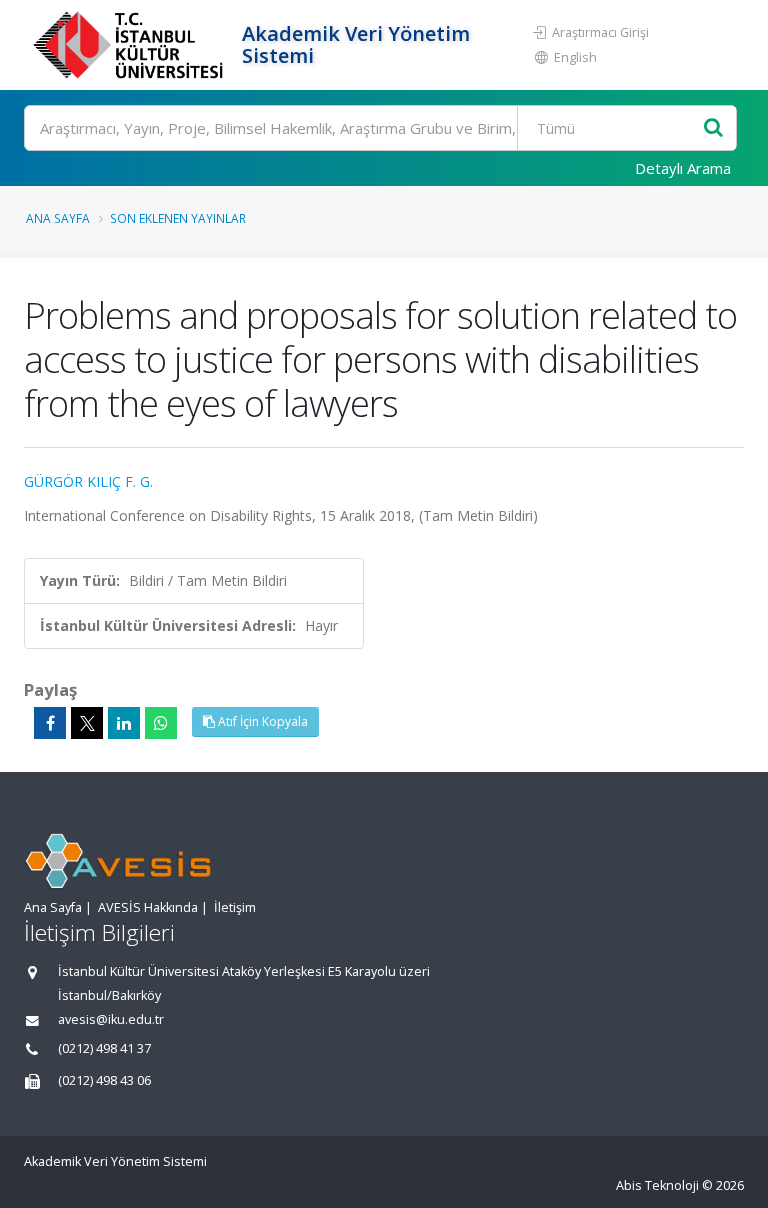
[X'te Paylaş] (87, 723)
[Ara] (713, 128)
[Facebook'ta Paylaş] (50, 723)
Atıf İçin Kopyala (261, 721)
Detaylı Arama (683, 168)
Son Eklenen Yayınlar (178, 218)
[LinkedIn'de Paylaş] (124, 723)
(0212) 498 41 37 (104, 1048)
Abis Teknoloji (657, 1185)
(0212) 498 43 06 (104, 1080)
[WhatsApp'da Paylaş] (161, 723)
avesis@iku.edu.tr (111, 1019)
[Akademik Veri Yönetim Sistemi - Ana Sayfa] (130, 45)
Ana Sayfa (58, 218)
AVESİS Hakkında (148, 907)
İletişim (235, 907)
